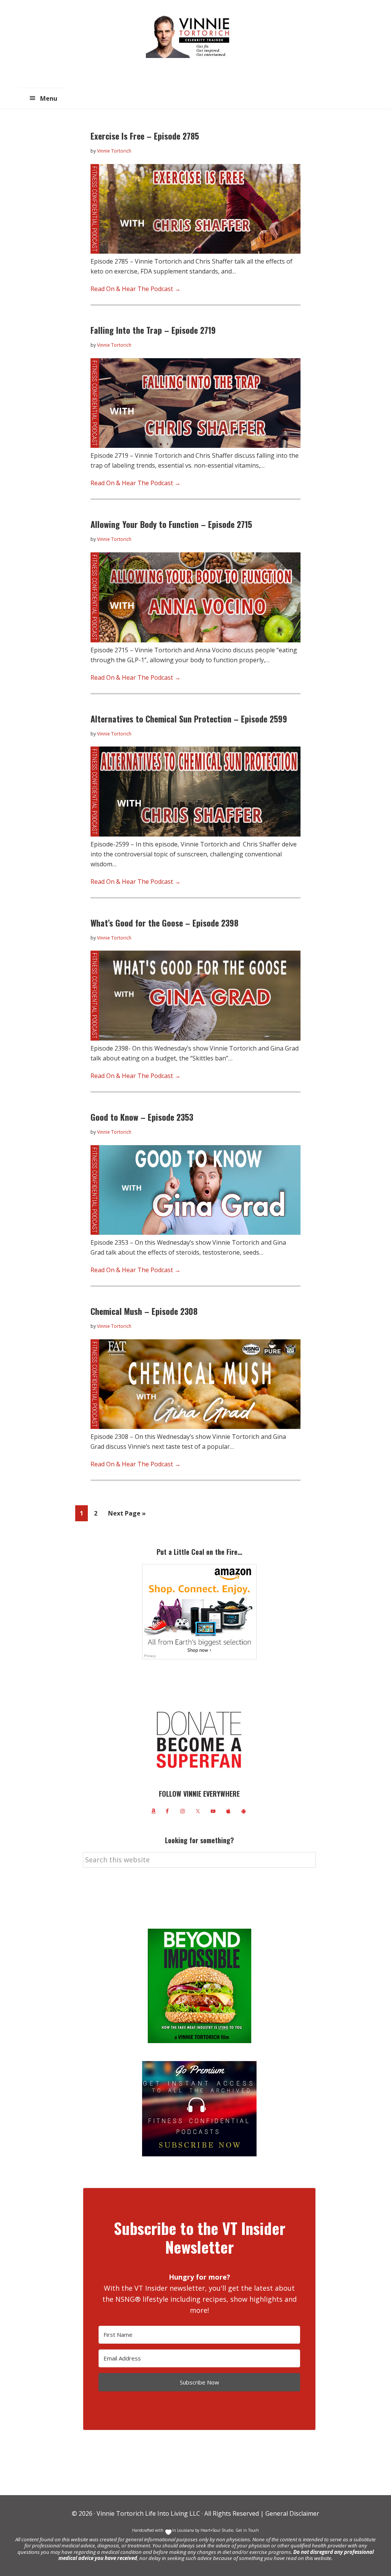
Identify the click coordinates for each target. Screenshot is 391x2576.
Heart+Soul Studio (216, 2530)
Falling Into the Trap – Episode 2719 (153, 330)
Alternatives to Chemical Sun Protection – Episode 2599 (189, 719)
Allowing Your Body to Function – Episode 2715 (171, 524)
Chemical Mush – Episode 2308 (144, 1311)
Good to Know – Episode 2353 (142, 1117)
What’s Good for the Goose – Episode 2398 (164, 923)
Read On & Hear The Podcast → (136, 289)
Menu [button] (49, 98)
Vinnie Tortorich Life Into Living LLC (148, 2513)
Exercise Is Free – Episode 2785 (145, 136)
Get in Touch (247, 2530)
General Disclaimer (292, 2513)
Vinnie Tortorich (191, 36)
